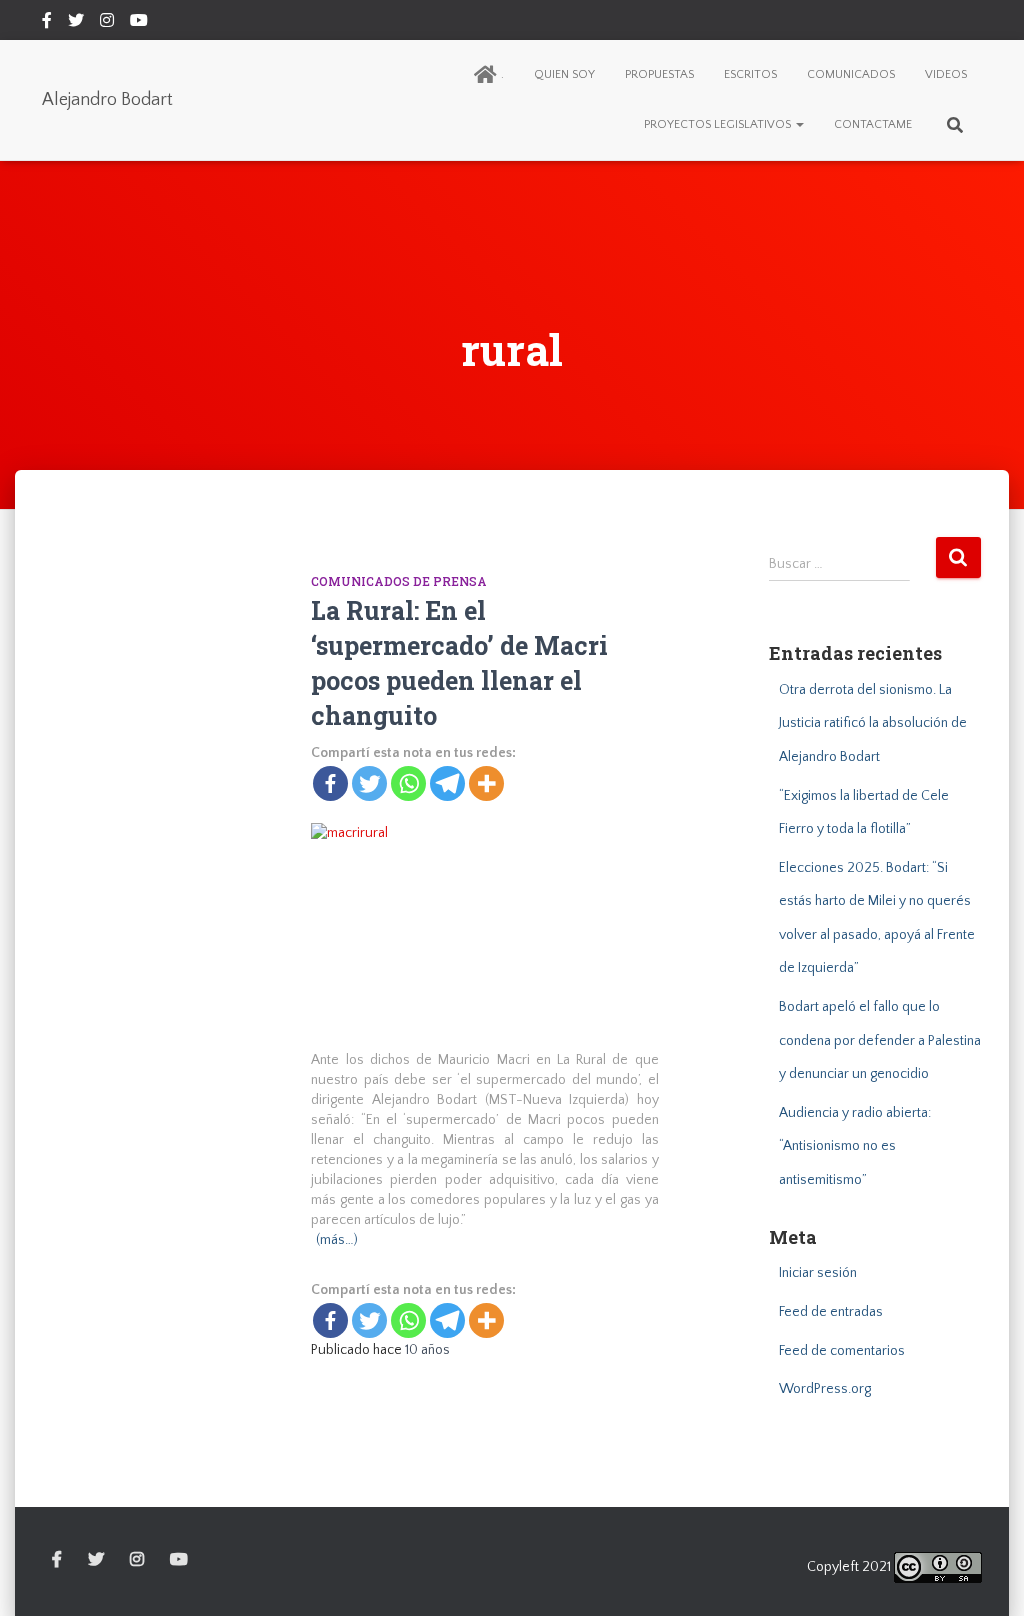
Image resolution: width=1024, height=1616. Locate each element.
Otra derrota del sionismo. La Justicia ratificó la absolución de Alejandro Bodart (873, 723)
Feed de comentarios (842, 1351)
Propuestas (659, 74)
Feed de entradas (831, 1312)
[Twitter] (369, 783)
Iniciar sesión (818, 1273)
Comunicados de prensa (399, 581)
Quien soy (564, 74)
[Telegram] (447, 783)
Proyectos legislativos (719, 124)
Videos (946, 74)
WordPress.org (825, 1389)
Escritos (750, 74)
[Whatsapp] (408, 783)
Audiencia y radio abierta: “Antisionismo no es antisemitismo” (855, 1146)
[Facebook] (330, 783)
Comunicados (851, 74)
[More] (486, 783)
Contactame (873, 124)
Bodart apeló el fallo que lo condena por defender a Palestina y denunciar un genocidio (880, 1040)
